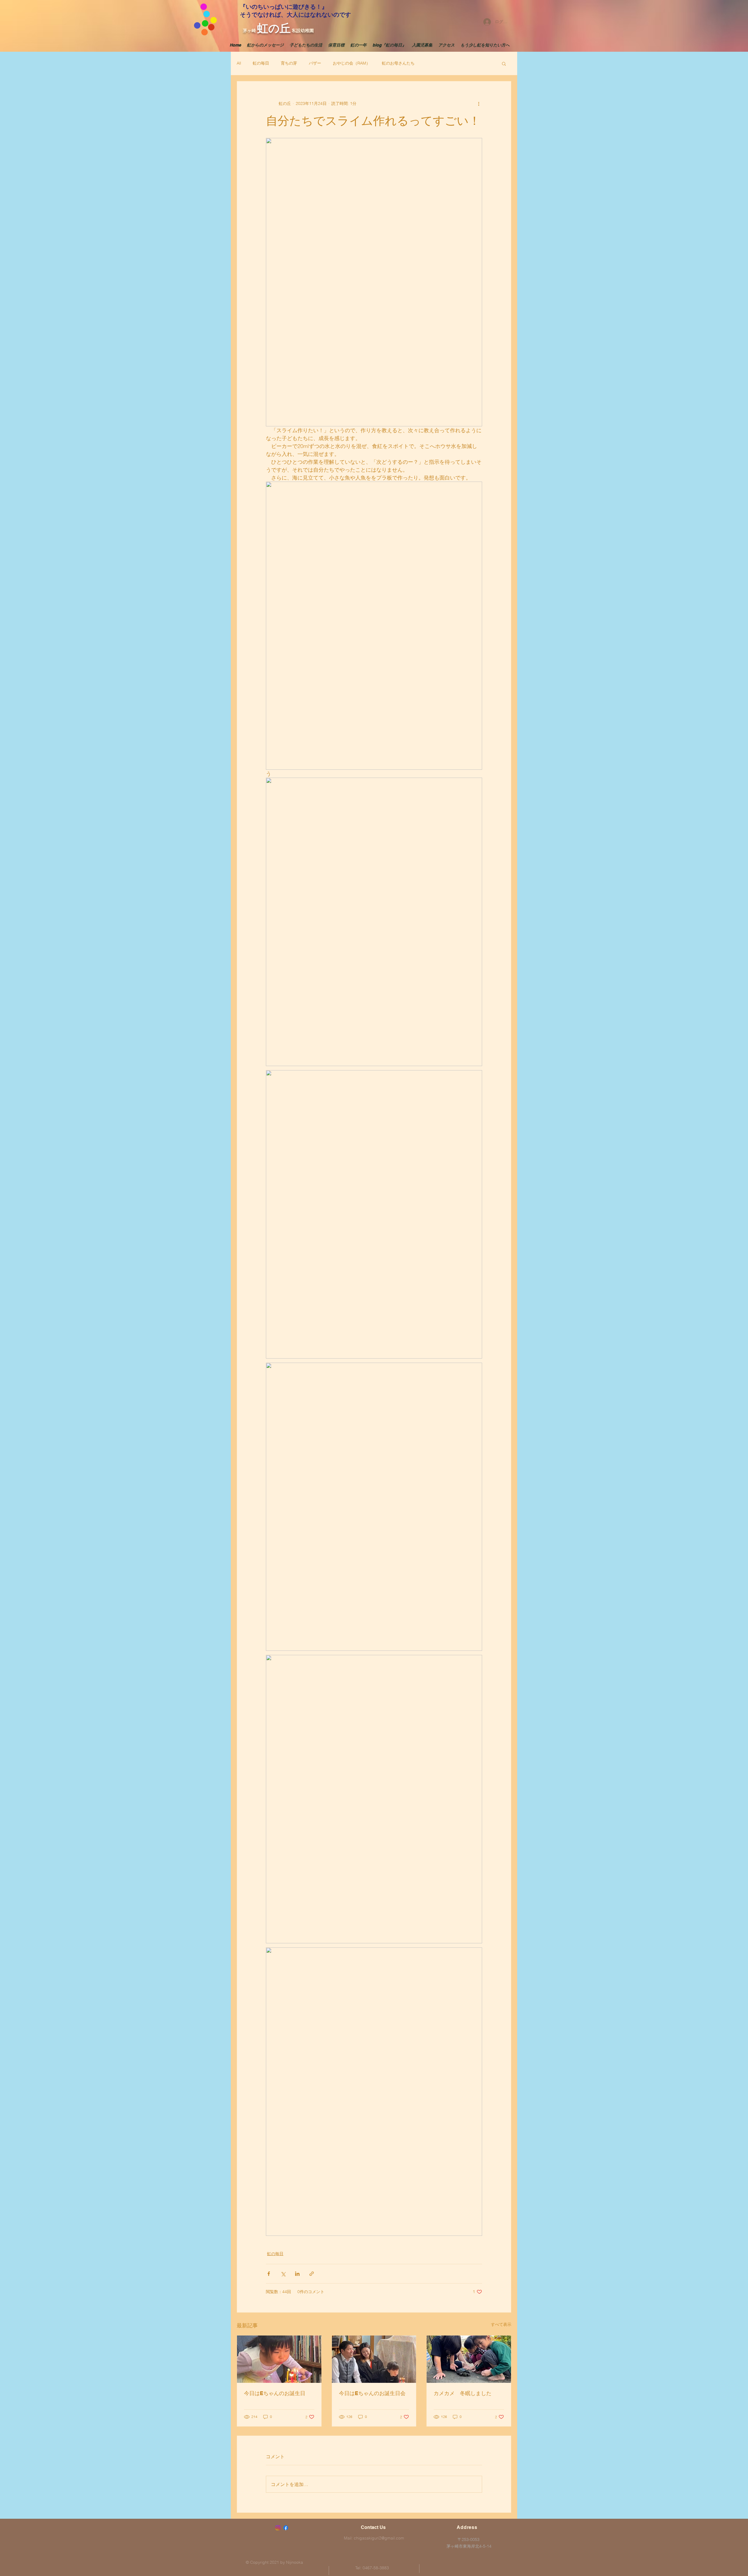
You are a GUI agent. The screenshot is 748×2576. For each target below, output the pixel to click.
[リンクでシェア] (312, 2274)
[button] (504, 63)
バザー (315, 63)
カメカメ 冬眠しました (463, 2393)
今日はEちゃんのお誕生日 (275, 2393)
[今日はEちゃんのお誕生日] (279, 2359)
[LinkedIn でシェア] (297, 2274)
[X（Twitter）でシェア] (283, 2274)
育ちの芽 (289, 63)
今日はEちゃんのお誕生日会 (372, 2393)
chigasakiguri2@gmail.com (379, 2538)
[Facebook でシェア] (269, 2274)
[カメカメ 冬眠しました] (469, 2359)
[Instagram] (278, 2528)
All (239, 63)
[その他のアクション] (479, 103)
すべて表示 (501, 2324)
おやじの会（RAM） (352, 63)
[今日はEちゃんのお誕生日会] (374, 2359)
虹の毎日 (261, 63)
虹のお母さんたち (398, 63)
